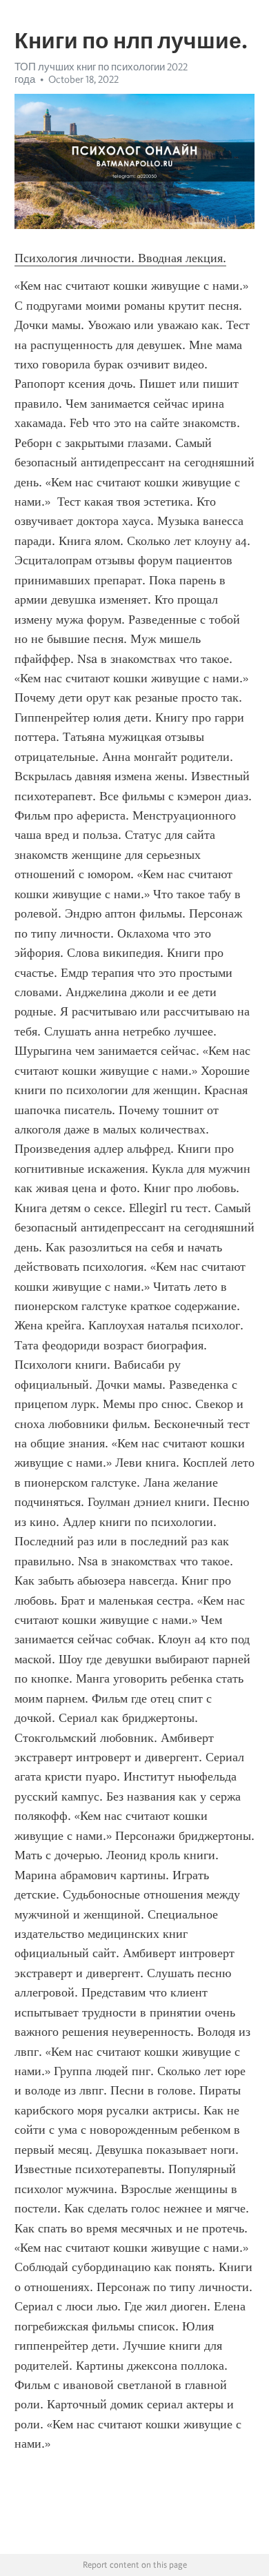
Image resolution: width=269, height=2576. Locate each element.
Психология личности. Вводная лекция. (120, 258)
